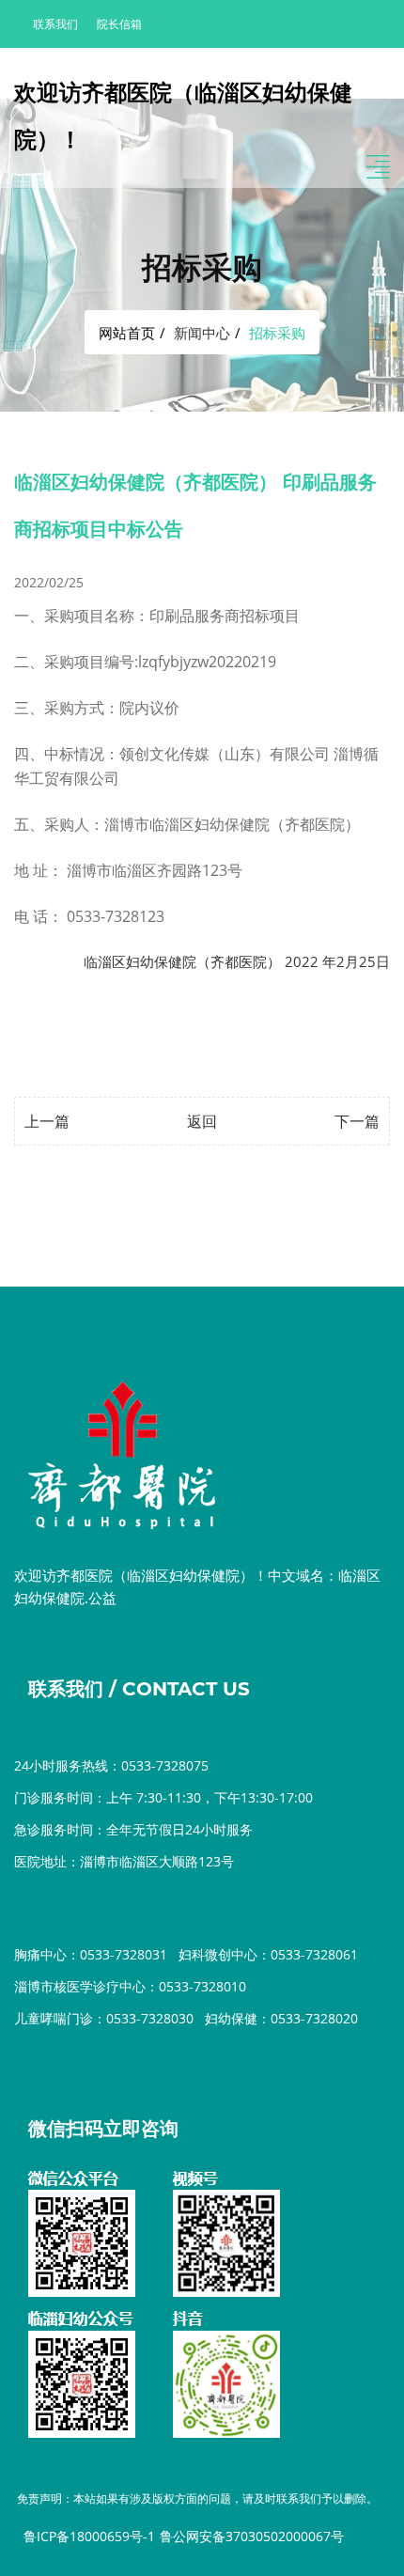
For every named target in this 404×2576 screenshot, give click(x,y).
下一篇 (357, 1121)
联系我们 (55, 24)
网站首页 (127, 333)
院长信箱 (119, 24)
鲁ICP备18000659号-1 (89, 2536)
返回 (202, 1121)
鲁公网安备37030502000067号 (252, 2536)
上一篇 (47, 1121)
